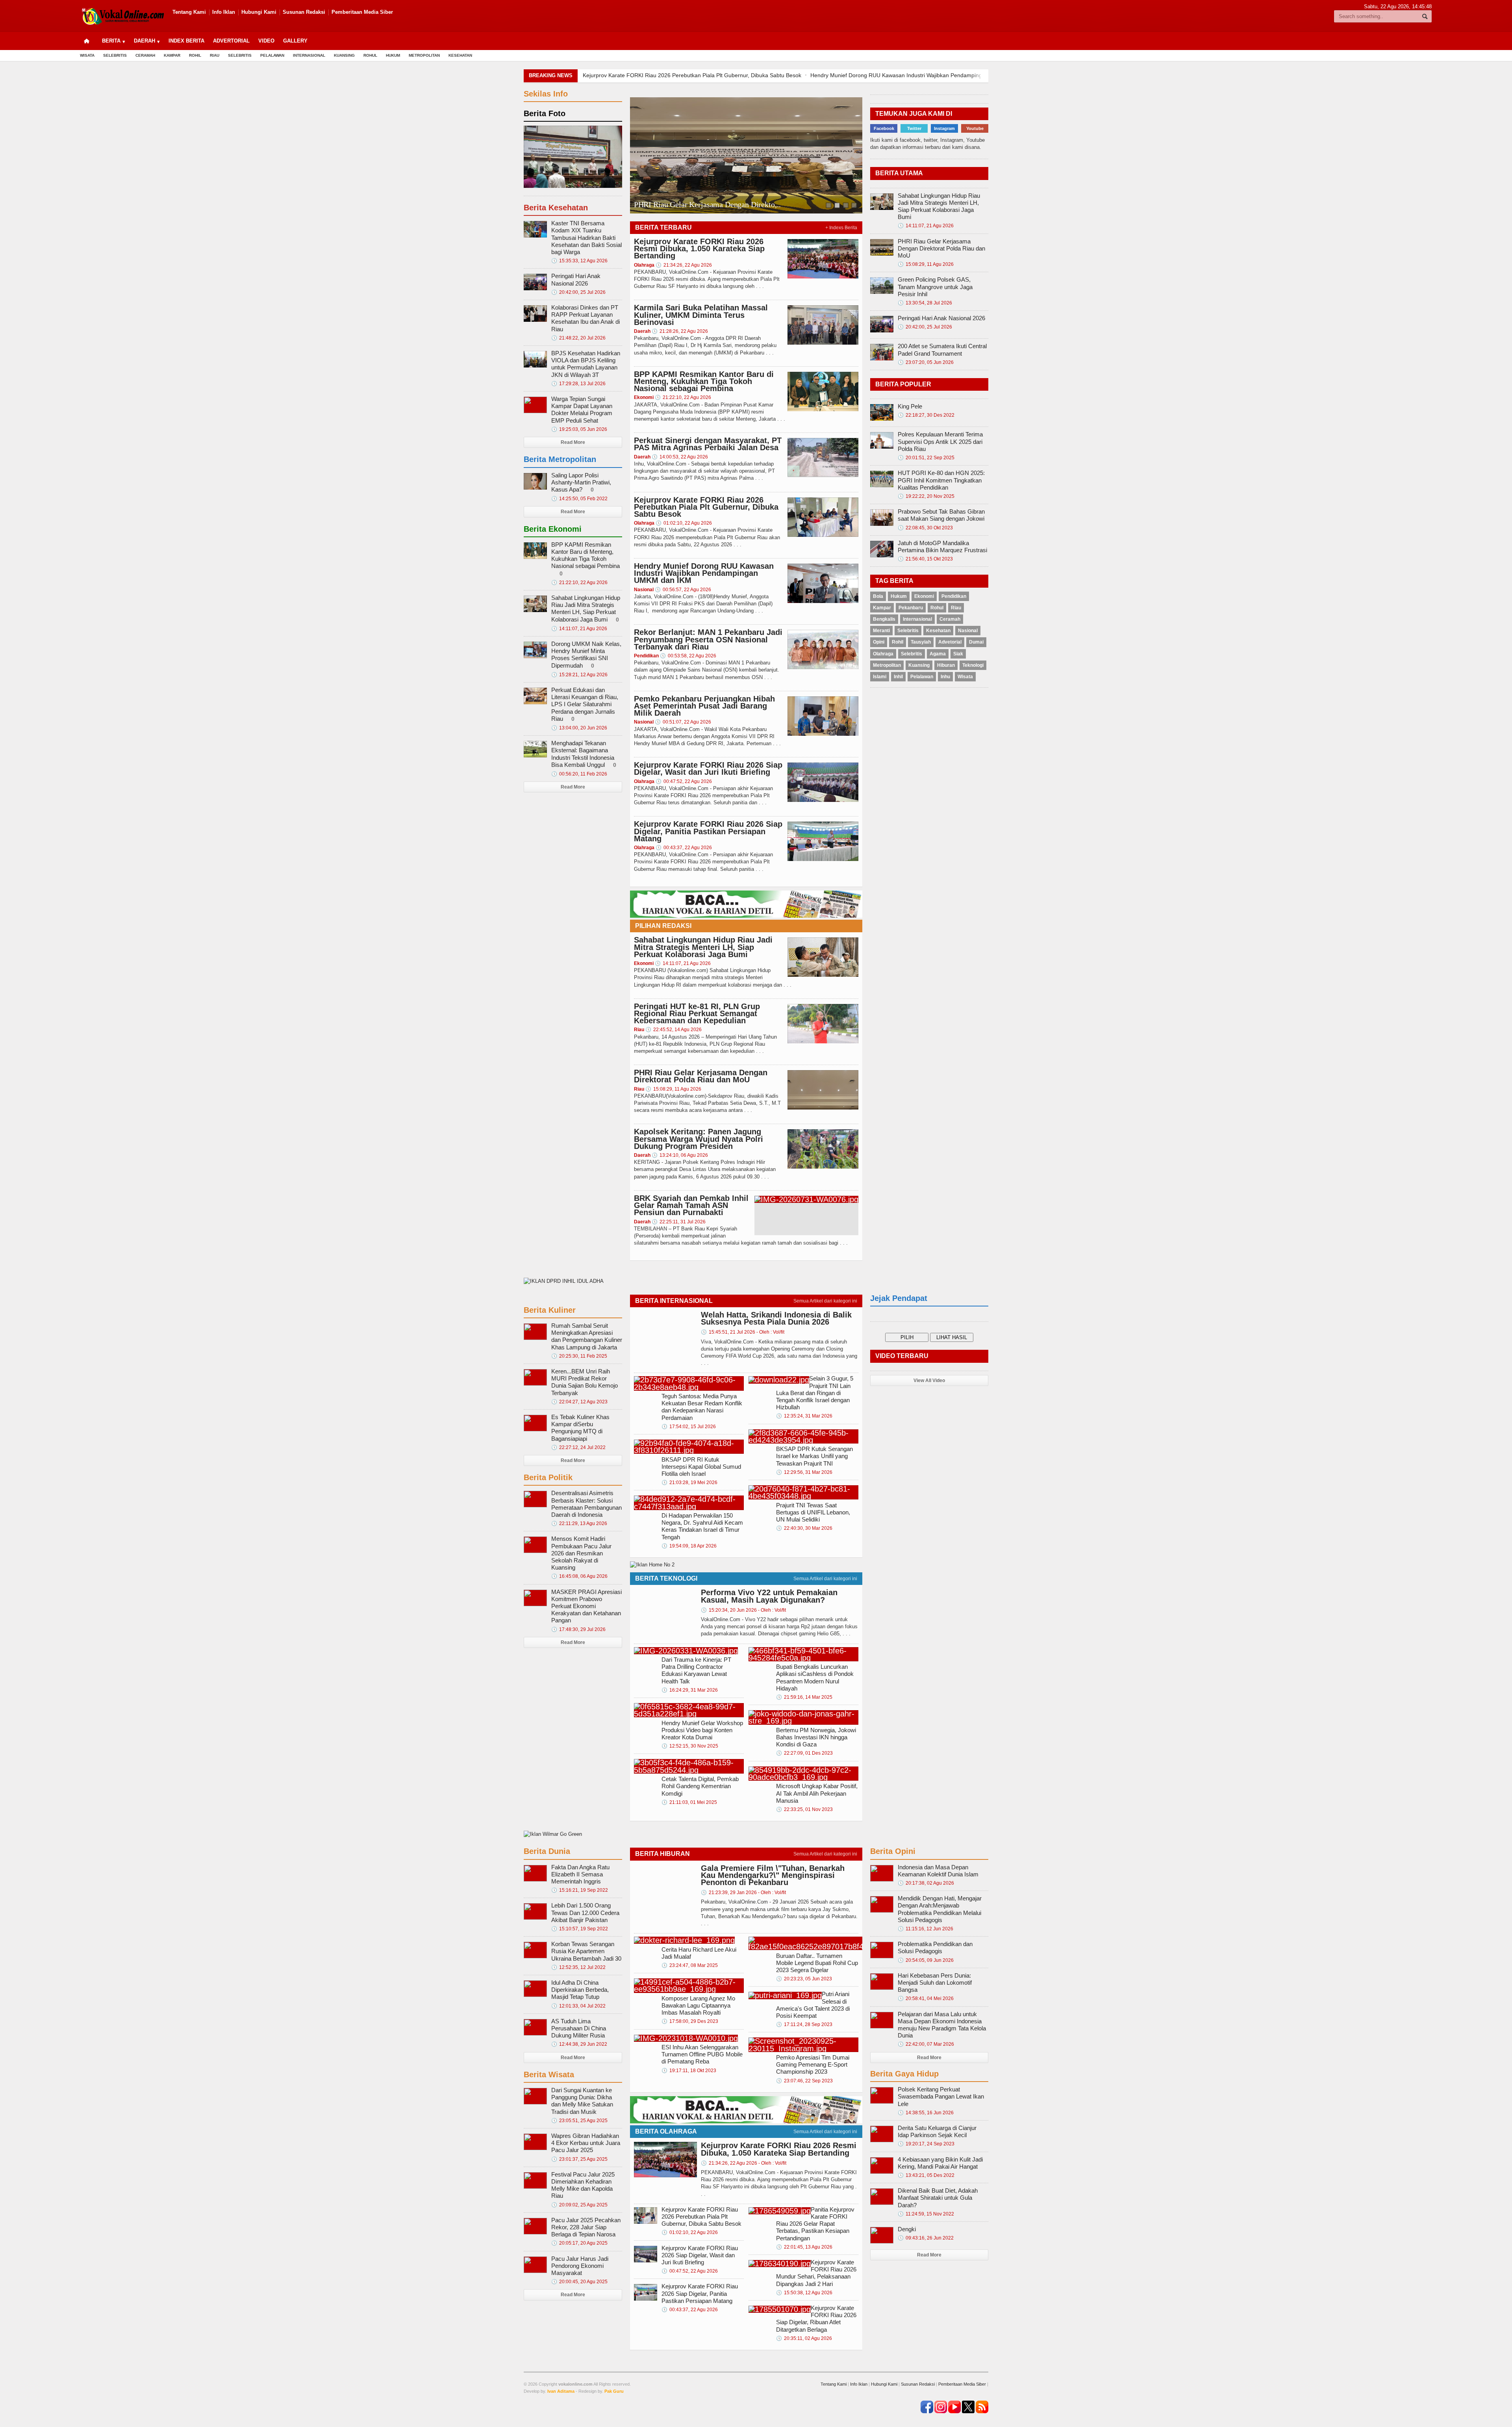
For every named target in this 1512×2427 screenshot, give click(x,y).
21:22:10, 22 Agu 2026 (683, 397)
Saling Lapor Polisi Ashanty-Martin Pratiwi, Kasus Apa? (581, 482)
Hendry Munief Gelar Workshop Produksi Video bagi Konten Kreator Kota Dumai (702, 1730)
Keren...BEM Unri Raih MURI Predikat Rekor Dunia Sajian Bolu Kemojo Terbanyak (585, 1382)
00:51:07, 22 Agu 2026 (683, 722)
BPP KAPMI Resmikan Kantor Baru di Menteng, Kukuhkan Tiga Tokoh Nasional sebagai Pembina (704, 381)
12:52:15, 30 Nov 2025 (690, 1746)
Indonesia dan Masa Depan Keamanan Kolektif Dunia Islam (938, 1871)
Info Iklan (224, 12)
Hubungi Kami (259, 12)
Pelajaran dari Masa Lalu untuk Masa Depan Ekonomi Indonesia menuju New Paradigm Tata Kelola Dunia (942, 2025)
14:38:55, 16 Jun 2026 (926, 2113)
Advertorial (231, 41)
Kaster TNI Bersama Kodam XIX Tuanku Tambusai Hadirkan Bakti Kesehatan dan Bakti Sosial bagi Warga (586, 238)
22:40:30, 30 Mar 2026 (804, 1528)
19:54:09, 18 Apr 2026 (689, 1546)
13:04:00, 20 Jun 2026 (579, 728)
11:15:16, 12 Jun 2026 (926, 1929)
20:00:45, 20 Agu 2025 (579, 2282)
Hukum (393, 55)
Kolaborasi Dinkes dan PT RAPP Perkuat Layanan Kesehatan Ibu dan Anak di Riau (586, 318)
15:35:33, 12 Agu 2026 (579, 261)
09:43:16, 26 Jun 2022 (926, 2238)
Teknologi (973, 665)
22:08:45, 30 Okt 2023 (925, 528)
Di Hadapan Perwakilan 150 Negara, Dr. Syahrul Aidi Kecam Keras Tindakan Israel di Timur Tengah (702, 1526)
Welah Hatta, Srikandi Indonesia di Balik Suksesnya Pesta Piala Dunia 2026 (776, 1318)
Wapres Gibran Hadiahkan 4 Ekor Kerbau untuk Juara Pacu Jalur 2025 (586, 2143)
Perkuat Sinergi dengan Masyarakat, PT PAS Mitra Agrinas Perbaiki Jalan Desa (708, 444)
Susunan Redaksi (304, 12)
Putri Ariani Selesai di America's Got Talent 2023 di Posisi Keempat (813, 2005)
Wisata (87, 55)
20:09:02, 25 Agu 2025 (579, 2205)
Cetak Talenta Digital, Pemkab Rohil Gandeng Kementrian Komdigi (700, 1786)
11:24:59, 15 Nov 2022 (926, 2214)
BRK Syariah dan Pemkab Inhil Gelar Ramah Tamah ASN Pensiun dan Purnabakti (691, 1205)
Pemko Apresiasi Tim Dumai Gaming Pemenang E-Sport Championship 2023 (813, 2064)
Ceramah (145, 55)
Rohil (195, 55)
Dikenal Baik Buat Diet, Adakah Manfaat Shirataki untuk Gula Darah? (938, 2198)
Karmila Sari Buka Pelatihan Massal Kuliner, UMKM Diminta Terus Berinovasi (701, 315)
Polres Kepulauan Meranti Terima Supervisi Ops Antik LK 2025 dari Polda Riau (940, 441)
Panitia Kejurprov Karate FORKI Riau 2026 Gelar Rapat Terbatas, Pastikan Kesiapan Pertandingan (815, 2224)
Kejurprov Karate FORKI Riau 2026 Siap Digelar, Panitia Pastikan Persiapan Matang (708, 831)
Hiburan (946, 665)
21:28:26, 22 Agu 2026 (680, 331)
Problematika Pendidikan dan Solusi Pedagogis (935, 1947)
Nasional (968, 631)
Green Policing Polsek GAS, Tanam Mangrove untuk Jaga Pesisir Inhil (935, 287)
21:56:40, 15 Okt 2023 (925, 559)
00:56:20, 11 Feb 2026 (579, 774)
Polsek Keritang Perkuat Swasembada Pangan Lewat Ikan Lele (941, 2096)
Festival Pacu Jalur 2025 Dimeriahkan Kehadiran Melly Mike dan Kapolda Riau (583, 2185)
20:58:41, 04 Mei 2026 (926, 1998)
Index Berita (186, 41)
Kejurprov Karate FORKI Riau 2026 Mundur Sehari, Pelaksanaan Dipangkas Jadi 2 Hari (816, 2273)
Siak (958, 654)
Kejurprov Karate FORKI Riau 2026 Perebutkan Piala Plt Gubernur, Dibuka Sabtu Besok (706, 507)
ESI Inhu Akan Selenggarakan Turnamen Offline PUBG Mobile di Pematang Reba (702, 2054)
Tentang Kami (189, 12)
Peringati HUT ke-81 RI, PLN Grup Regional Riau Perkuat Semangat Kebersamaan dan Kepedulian (697, 1013)
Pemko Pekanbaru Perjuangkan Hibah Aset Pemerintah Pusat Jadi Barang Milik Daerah (704, 706)
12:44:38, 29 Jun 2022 (579, 2044)
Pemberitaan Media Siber (362, 12)
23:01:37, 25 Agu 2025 (579, 2159)
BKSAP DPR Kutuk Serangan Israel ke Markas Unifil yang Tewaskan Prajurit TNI (814, 1456)
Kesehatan (460, 55)
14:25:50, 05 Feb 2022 (579, 499)
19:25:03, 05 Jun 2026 (579, 429)
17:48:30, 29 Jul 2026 (578, 1629)
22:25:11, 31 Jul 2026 (679, 1222)
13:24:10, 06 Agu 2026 (680, 1155)
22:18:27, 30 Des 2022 (926, 415)
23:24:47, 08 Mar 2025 (690, 1965)
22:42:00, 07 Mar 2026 (926, 2044)
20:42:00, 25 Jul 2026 (578, 292)
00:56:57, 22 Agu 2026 (683, 590)
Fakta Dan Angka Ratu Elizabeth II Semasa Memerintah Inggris (580, 1874)
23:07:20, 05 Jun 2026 (926, 362)
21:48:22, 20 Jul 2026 (578, 338)
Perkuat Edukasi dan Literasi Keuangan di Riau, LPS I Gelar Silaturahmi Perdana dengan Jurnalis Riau (585, 704)
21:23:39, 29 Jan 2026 (743, 1893)
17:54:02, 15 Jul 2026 (689, 1427)
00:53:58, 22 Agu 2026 (688, 656)
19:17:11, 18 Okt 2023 (689, 2071)
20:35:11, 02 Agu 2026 (804, 2338)
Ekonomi (924, 596)
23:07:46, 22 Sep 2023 (804, 2081)
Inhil (898, 677)
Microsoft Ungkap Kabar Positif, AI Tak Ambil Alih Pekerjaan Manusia (817, 1793)
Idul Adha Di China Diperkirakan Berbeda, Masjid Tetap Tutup (580, 1990)
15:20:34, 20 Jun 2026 (743, 1610)
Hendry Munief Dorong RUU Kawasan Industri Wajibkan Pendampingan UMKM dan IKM (692, 75)
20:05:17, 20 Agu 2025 (579, 2243)
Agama (938, 654)
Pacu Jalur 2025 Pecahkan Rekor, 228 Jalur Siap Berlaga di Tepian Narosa (586, 2227)
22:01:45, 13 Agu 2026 (804, 2247)
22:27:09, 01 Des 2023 (804, 1753)
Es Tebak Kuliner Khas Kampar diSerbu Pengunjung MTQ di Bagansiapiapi (580, 1428)
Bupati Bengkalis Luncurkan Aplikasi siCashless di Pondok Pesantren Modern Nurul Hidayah (815, 1677)
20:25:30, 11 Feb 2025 (579, 1356)
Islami (880, 677)
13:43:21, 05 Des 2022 (926, 2175)
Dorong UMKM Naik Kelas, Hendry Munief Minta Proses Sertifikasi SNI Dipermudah (586, 655)
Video (266, 41)
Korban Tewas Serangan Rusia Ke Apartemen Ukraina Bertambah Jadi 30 (586, 1951)
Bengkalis (884, 619)
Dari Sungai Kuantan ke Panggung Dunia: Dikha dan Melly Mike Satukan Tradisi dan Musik (582, 2101)
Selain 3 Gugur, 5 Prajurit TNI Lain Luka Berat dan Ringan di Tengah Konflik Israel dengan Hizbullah (815, 1393)
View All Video (929, 1380)
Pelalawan (272, 55)
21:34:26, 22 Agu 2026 (684, 265)
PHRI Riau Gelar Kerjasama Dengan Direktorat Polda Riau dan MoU (701, 1076)
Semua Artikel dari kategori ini (825, 1301)
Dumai (976, 642)
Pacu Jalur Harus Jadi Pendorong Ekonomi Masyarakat (580, 2266)
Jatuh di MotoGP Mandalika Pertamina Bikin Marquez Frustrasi (942, 546)
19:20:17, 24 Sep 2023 (926, 2144)
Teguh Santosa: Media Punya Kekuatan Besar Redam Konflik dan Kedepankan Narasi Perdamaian (702, 1407)
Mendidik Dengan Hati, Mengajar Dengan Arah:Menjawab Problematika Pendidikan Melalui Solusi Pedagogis (940, 1909)
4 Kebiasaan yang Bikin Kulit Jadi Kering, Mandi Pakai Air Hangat (940, 2163)
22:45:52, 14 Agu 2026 (674, 1030)
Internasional (309, 55)
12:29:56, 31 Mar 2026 (804, 1472)
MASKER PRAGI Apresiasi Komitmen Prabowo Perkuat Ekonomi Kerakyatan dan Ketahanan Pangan (586, 1606)
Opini (879, 642)
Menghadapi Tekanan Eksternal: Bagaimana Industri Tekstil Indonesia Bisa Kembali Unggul (583, 754)
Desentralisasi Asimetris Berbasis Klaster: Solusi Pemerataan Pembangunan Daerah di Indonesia (586, 1504)
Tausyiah (921, 642)
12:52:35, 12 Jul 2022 (578, 1967)
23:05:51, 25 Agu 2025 (579, 2121)
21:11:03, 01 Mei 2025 (689, 1802)
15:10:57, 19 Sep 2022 (580, 1929)
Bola (878, 596)
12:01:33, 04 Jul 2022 (578, 2006)
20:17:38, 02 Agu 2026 (926, 1883)
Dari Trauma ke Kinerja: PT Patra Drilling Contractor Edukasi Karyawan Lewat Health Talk (696, 1670)
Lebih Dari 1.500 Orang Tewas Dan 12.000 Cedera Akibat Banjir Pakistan (585, 1912)
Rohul (370, 55)
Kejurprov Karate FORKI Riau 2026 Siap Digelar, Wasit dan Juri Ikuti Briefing (708, 768)
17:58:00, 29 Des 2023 (690, 2021)
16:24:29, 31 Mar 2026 (690, 1690)
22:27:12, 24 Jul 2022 (578, 1447)
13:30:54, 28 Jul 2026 (925, 303)
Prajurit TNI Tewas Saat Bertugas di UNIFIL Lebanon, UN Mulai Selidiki (813, 1512)
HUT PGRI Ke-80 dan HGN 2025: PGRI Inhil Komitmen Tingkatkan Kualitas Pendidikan (941, 480)
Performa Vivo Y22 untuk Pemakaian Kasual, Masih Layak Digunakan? (769, 1596)
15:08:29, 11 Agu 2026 (673, 1089)
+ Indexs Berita (841, 228)
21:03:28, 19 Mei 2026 (689, 1483)
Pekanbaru (911, 608)
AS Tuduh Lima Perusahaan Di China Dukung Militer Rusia (579, 2028)
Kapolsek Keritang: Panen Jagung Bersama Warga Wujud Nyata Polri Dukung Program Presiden (699, 1139)
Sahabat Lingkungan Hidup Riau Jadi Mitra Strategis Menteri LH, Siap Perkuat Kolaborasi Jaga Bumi (703, 947)
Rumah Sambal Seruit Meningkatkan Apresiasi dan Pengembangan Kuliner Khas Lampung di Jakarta (587, 1336)
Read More (573, 442)
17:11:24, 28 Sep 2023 (804, 2024)
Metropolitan (424, 55)
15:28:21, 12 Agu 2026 (579, 675)
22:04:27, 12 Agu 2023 (579, 1402)
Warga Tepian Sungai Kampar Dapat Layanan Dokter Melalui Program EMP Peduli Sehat (582, 410)
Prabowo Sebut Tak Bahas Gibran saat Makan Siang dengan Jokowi (941, 515)
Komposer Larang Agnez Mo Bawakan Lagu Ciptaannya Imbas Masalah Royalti (698, 2005)
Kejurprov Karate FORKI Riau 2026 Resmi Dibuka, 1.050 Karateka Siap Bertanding (699, 249)
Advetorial (950, 642)
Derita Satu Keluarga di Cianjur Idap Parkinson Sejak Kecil (937, 2131)
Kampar (172, 55)
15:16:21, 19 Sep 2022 (580, 1890)
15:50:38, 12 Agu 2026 (804, 2293)
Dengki (907, 2229)
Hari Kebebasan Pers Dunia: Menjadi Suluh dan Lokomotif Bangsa (935, 1983)
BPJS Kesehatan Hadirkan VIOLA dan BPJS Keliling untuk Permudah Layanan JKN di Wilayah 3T (586, 364)
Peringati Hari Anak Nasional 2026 (689, 204)
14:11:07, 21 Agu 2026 (683, 963)
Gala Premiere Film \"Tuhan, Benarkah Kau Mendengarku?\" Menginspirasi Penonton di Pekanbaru (773, 1875)
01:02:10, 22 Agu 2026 (684, 523)
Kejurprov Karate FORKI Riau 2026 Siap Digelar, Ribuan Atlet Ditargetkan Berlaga (816, 2319)
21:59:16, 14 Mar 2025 (804, 1697)
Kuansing (344, 55)
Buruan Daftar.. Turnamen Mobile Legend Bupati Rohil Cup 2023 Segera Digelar (817, 1963)
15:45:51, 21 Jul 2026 (743, 1332)
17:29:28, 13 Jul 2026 (578, 384)
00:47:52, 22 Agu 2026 (684, 781)
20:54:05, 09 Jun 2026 (926, 1960)
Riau (215, 55)
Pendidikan (954, 596)
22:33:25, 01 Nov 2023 (804, 1809)
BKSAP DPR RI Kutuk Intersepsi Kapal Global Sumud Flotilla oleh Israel (701, 1467)
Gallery (295, 41)
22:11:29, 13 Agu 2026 (579, 1523)
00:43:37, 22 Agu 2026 (684, 848)
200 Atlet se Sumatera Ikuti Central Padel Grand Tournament (942, 350)
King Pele (910, 406)
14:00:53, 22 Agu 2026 (680, 457)
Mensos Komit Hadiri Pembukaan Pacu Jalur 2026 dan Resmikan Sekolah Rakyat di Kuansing (581, 1553)
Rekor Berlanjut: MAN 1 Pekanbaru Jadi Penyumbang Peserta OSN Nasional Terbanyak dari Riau (932, 75)
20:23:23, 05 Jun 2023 (804, 1979)
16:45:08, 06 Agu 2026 (579, 1576)
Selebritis (115, 55)
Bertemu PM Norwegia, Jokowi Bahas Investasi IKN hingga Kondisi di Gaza (816, 1737)
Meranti (881, 631)
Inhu (945, 677)
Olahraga (883, 654)
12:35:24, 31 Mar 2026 (804, 1416)
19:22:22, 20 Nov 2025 (926, 496)
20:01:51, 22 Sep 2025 (926, 458)
